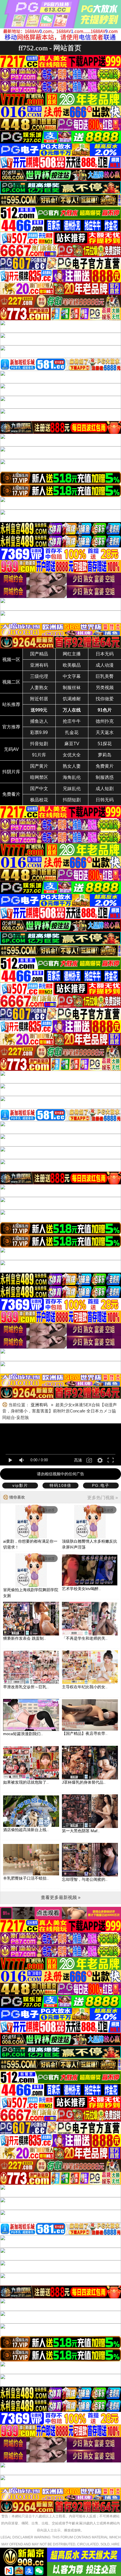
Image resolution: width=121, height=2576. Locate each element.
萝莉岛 (105, 755)
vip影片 (20, 1485)
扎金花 (72, 732)
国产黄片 (39, 766)
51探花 (105, 744)
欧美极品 (72, 665)
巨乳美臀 (105, 676)
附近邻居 (39, 699)
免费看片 (11, 794)
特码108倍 (60, 1485)
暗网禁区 (39, 777)
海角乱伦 (72, 777)
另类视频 (105, 688)
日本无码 (105, 654)
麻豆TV (72, 744)
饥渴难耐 (72, 699)
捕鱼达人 (39, 721)
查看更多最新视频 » (61, 1897)
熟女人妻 (72, 766)
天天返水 (105, 732)
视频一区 (11, 660)
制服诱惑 (105, 777)
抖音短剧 (39, 744)
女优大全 (72, 755)
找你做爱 (105, 699)
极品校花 (39, 800)
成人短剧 (105, 789)
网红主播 (72, 654)
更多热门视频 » (103, 1498)
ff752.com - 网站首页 (50, 48)
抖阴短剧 (72, 800)
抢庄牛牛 (72, 721)
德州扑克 (105, 721)
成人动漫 (105, 665)
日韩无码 (105, 800)
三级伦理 (39, 676)
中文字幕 (72, 676)
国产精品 (39, 654)
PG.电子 (101, 1485)
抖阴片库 (11, 772)
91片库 (39, 755)
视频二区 (11, 682)
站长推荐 (11, 704)
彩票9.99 (39, 732)
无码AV (11, 749)
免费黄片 (105, 766)
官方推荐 (11, 727)
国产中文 (39, 789)
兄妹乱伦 (72, 789)
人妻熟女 (39, 688)
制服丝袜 (72, 688)
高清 (78, 1460)
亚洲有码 (39, 665)
